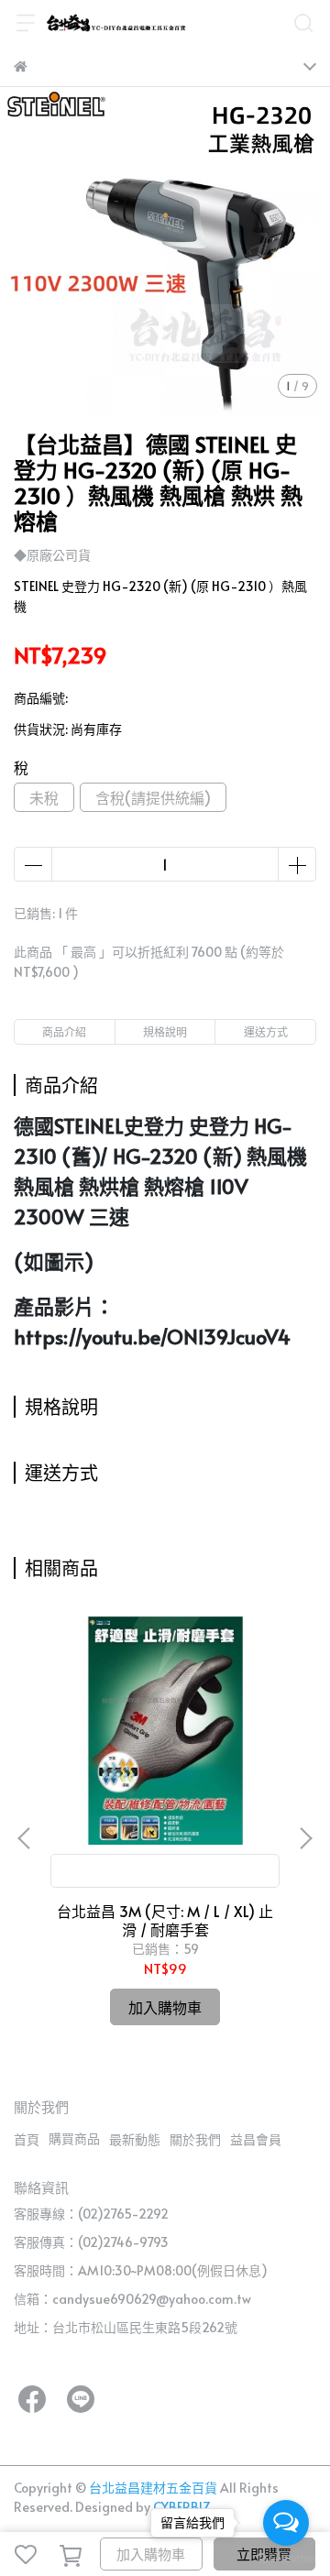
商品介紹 (64, 1032)
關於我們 (195, 2139)
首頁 (27, 2139)
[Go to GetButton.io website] (286, 2558)
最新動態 (135, 2139)
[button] (305, 1838)
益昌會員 (256, 2139)
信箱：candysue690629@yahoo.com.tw (132, 2299)
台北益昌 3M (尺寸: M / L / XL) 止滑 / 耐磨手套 (165, 1920)
